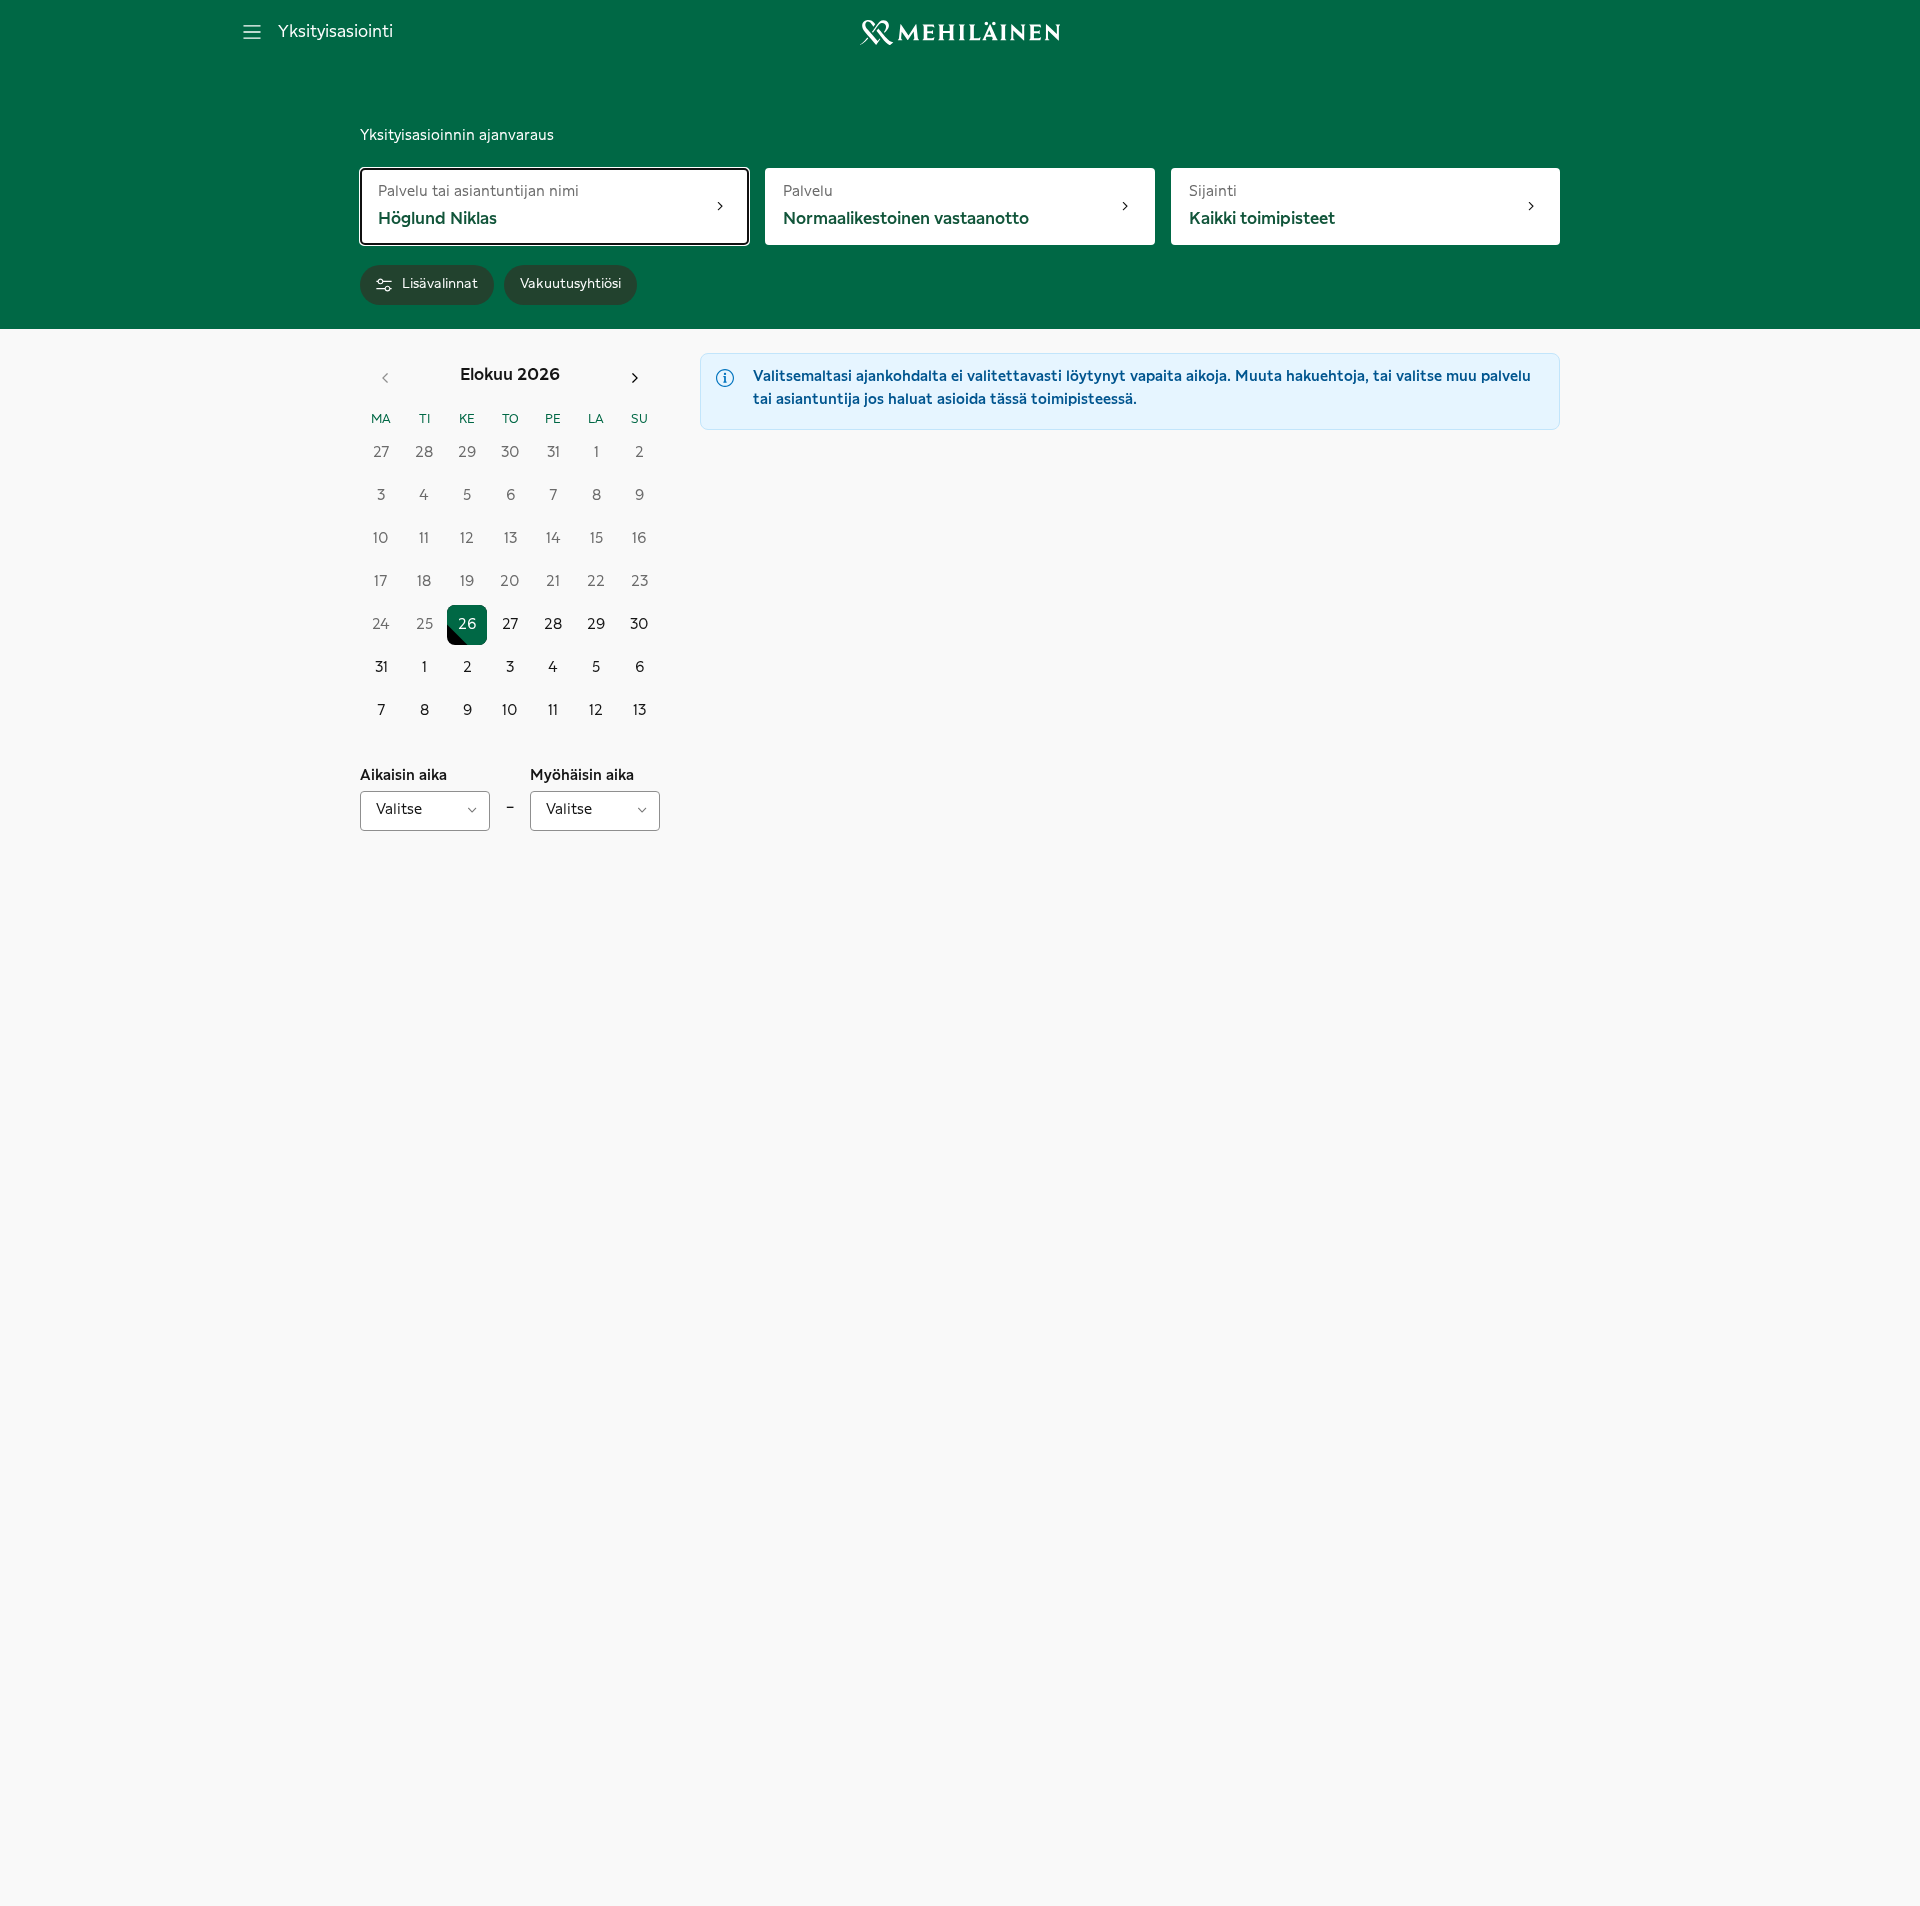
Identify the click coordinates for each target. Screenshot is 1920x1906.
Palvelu (848, 190)
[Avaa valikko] (252, 32)
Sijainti (1231, 190)
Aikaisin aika (403, 776)
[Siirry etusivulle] (960, 32)
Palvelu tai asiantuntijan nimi (478, 190)
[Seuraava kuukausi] (635, 378)
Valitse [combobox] (399, 810)
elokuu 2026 (510, 375)
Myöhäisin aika (582, 776)
